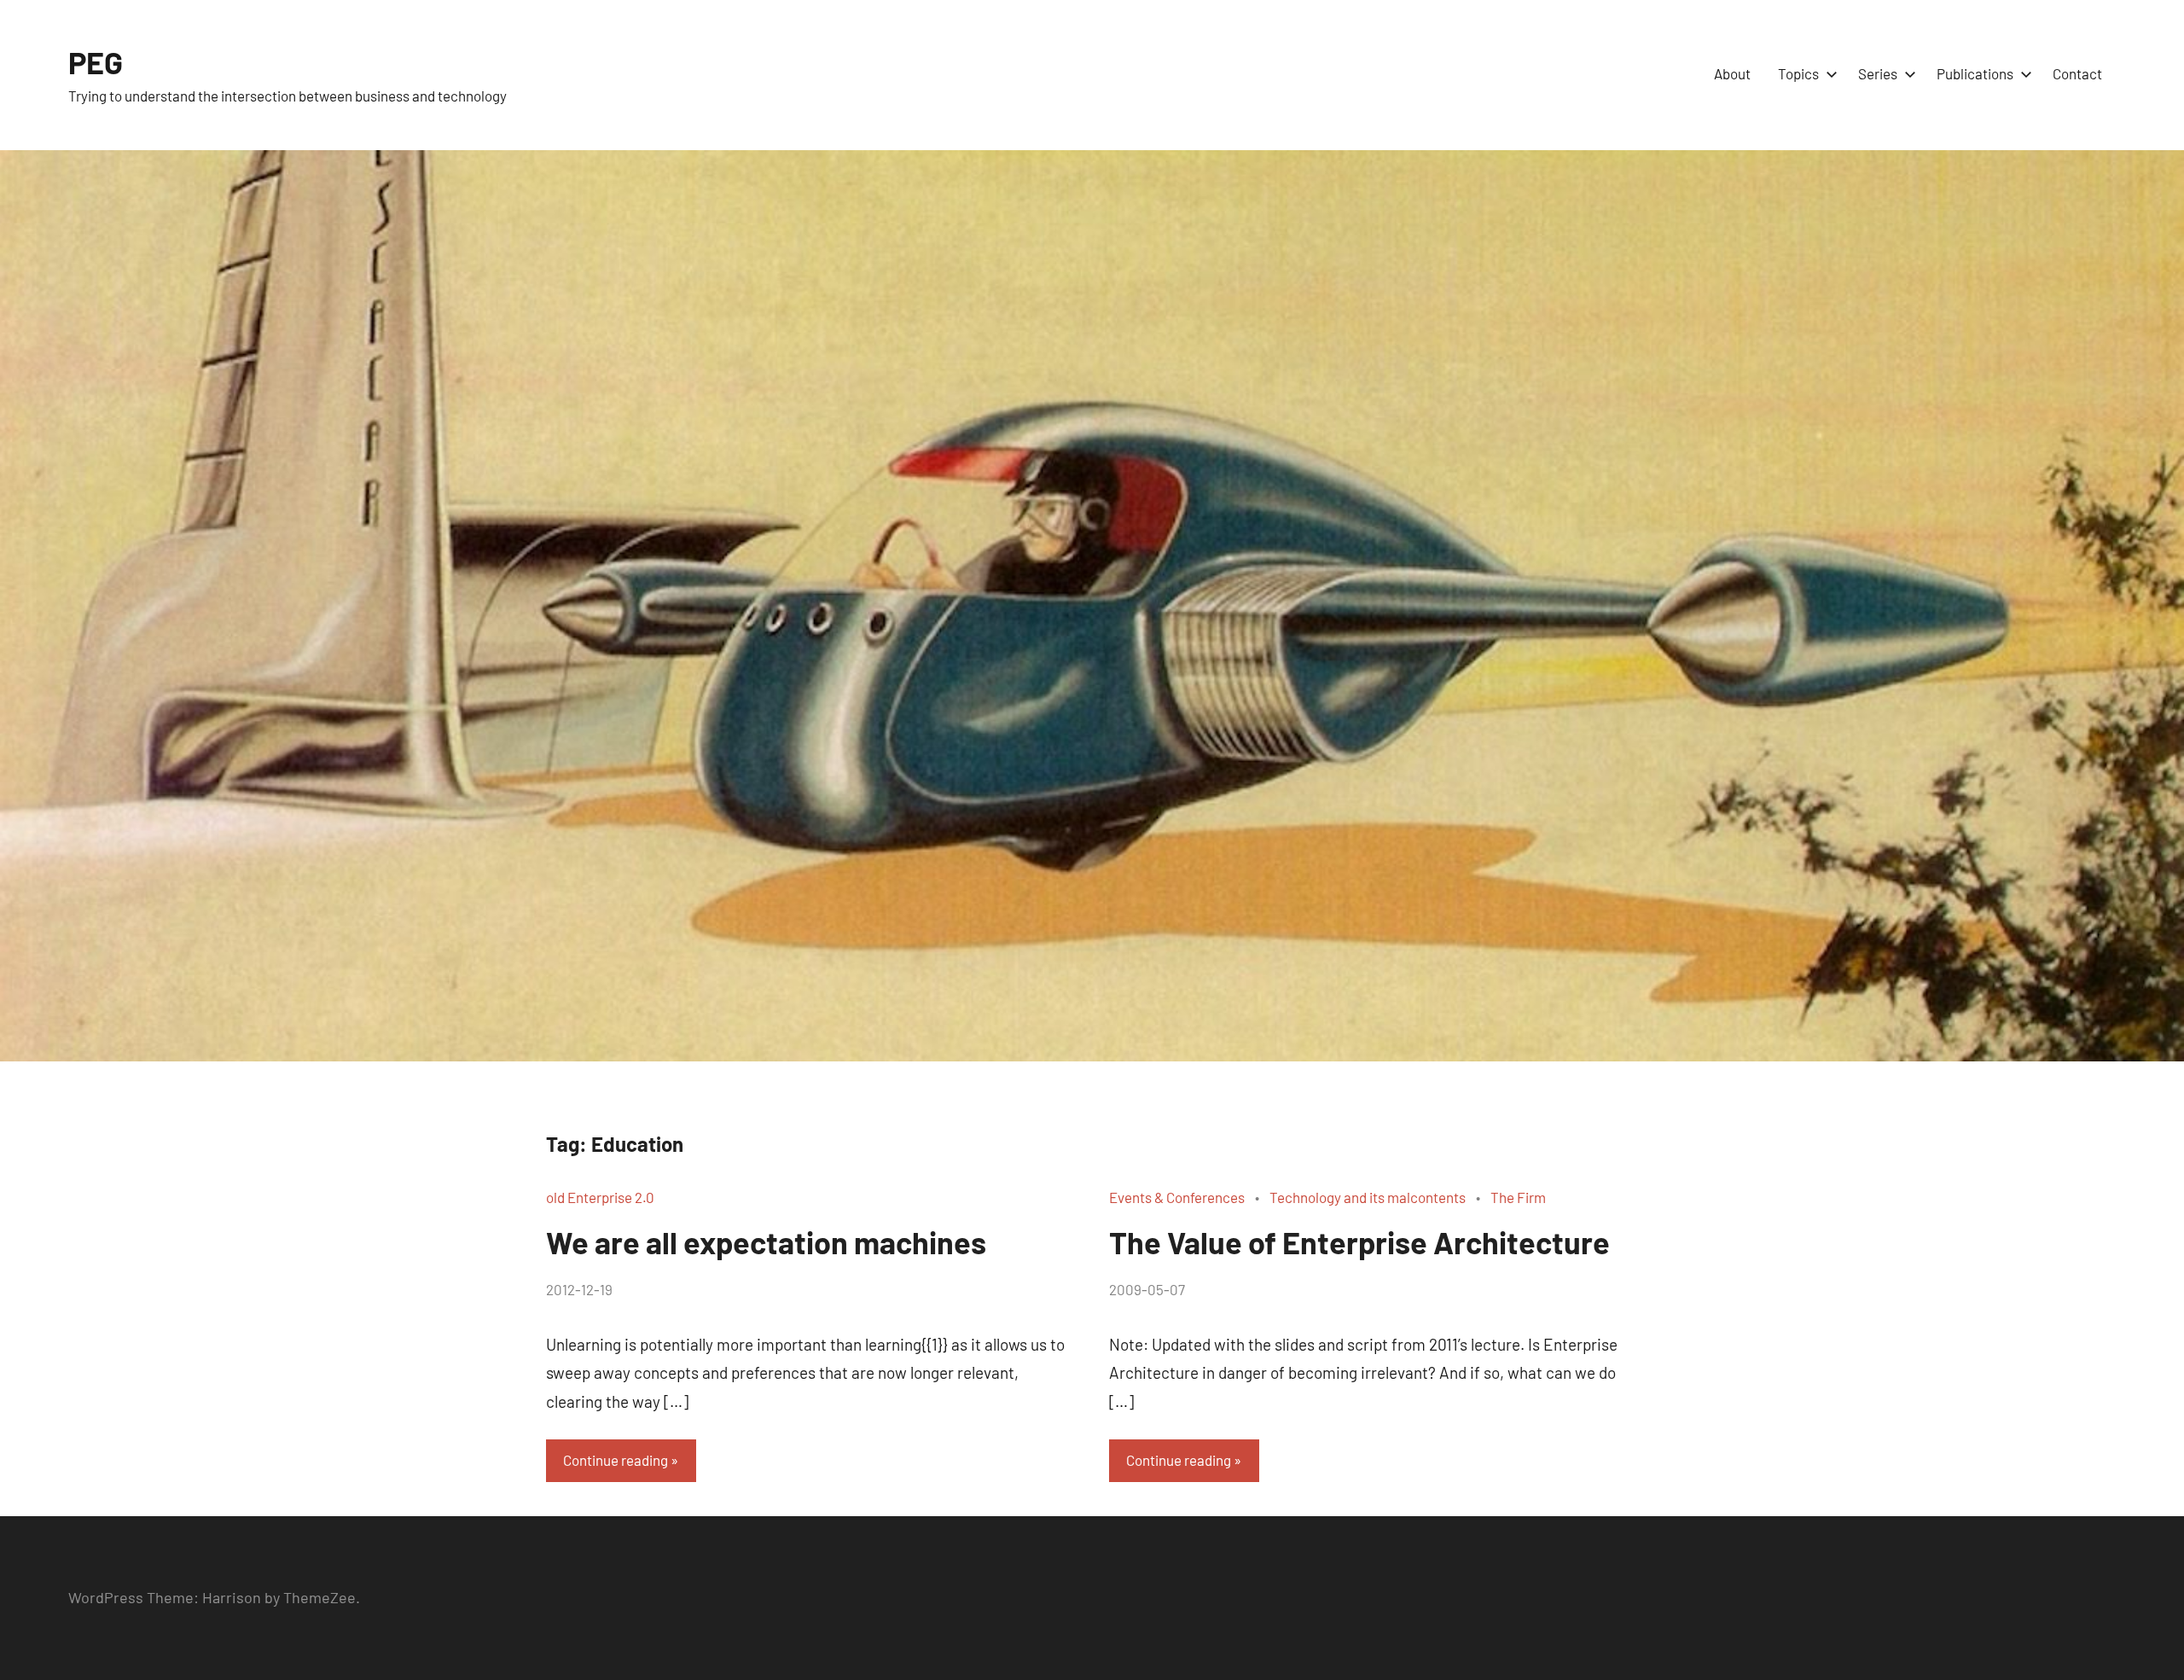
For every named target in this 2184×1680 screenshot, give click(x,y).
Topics (1798, 73)
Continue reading (616, 1460)
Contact (2077, 73)
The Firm (1518, 1197)
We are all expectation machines (766, 1242)
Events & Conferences (1177, 1197)
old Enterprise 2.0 (600, 1197)
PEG (96, 62)
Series (1878, 73)
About (1732, 73)
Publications (1975, 73)
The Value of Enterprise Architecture (1359, 1242)
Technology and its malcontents (1368, 1197)
